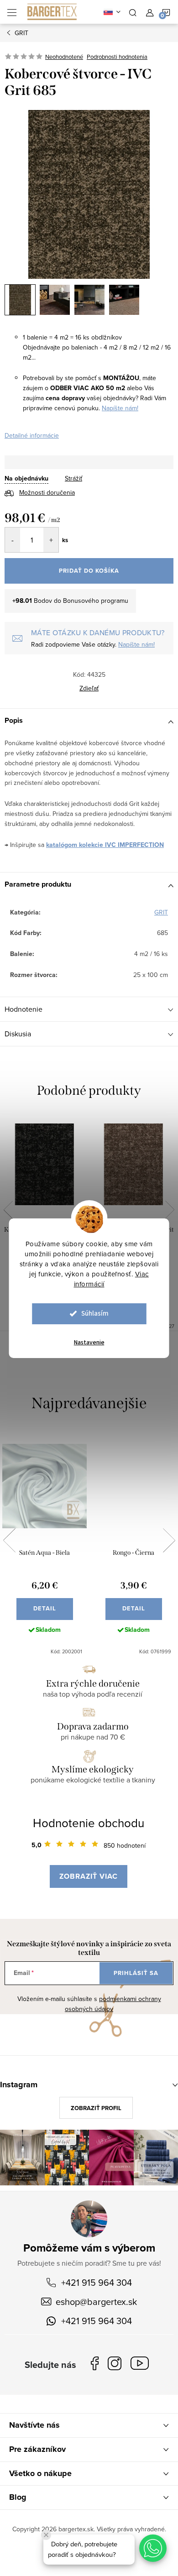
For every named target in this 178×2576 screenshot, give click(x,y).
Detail (45, 1608)
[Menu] (12, 12)
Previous (8, 1210)
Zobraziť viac (89, 1876)
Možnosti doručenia (47, 492)
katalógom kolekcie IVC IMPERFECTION (105, 845)
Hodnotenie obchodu (89, 1823)
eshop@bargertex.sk (96, 2302)
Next (170, 1210)
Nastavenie (89, 1343)
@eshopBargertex (142, 2365)
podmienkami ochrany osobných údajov (113, 2004)
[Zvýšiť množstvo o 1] (51, 540)
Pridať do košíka (89, 571)
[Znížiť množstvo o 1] (13, 540)
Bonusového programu (96, 601)
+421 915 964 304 (97, 2282)
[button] (153, 2548)
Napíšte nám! (120, 408)
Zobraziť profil (96, 2108)
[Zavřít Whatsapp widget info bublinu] (46, 2535)
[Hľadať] (133, 12)
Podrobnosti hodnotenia (117, 57)
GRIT (161, 912)
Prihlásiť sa (136, 1973)
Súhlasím (95, 1314)
